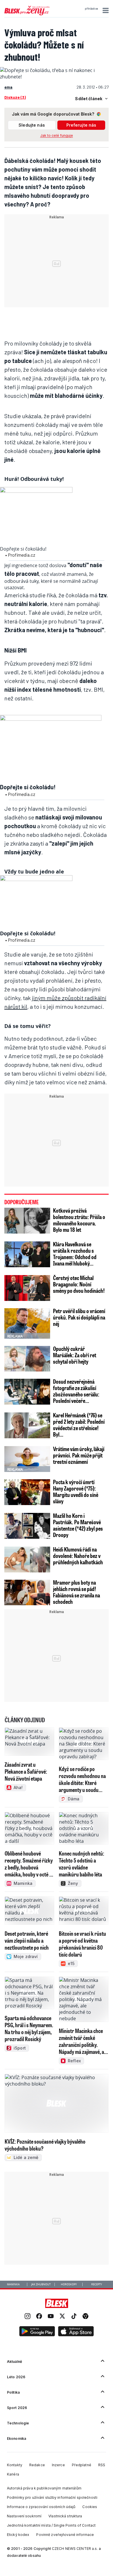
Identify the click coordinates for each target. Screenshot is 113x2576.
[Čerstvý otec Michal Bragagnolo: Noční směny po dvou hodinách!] (27, 1288)
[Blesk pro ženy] (27, 14)
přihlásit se (91, 9)
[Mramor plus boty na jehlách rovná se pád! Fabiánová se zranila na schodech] (27, 1593)
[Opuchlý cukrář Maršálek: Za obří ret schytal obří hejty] (27, 1359)
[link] (28, 2317)
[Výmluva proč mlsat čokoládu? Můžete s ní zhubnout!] (57, 77)
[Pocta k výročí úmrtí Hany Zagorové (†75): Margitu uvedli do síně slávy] (27, 1492)
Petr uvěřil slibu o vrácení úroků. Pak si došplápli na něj (79, 1317)
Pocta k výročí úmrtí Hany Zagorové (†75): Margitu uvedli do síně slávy (76, 1491)
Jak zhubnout (41, 2284)
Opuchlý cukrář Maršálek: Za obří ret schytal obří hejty (75, 1355)
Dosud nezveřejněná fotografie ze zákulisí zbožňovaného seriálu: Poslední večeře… (76, 1391)
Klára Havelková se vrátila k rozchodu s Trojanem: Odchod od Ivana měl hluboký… (75, 1254)
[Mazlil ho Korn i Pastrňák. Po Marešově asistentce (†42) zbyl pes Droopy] (27, 1526)
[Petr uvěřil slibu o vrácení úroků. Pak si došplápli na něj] (27, 1323)
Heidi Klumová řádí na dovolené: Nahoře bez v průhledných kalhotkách (78, 1556)
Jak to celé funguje (57, 135)
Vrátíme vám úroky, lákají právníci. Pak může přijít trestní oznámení (79, 1455)
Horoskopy (69, 2284)
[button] (105, 10)
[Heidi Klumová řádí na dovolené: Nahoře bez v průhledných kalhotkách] (27, 1560)
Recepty (97, 2284)
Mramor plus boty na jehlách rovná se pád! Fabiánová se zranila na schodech (76, 1592)
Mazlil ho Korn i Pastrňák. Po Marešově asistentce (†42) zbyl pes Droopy (78, 1525)
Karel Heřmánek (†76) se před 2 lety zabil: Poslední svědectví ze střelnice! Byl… (79, 1425)
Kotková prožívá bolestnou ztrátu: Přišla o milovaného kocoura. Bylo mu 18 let (79, 1220)
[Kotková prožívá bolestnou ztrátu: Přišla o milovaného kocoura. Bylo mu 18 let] (27, 1221)
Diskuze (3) (15, 97)
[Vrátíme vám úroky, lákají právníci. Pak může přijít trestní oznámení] (27, 1459)
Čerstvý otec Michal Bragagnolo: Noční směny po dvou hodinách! (79, 1284)
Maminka (13, 2284)
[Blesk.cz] (57, 2303)
